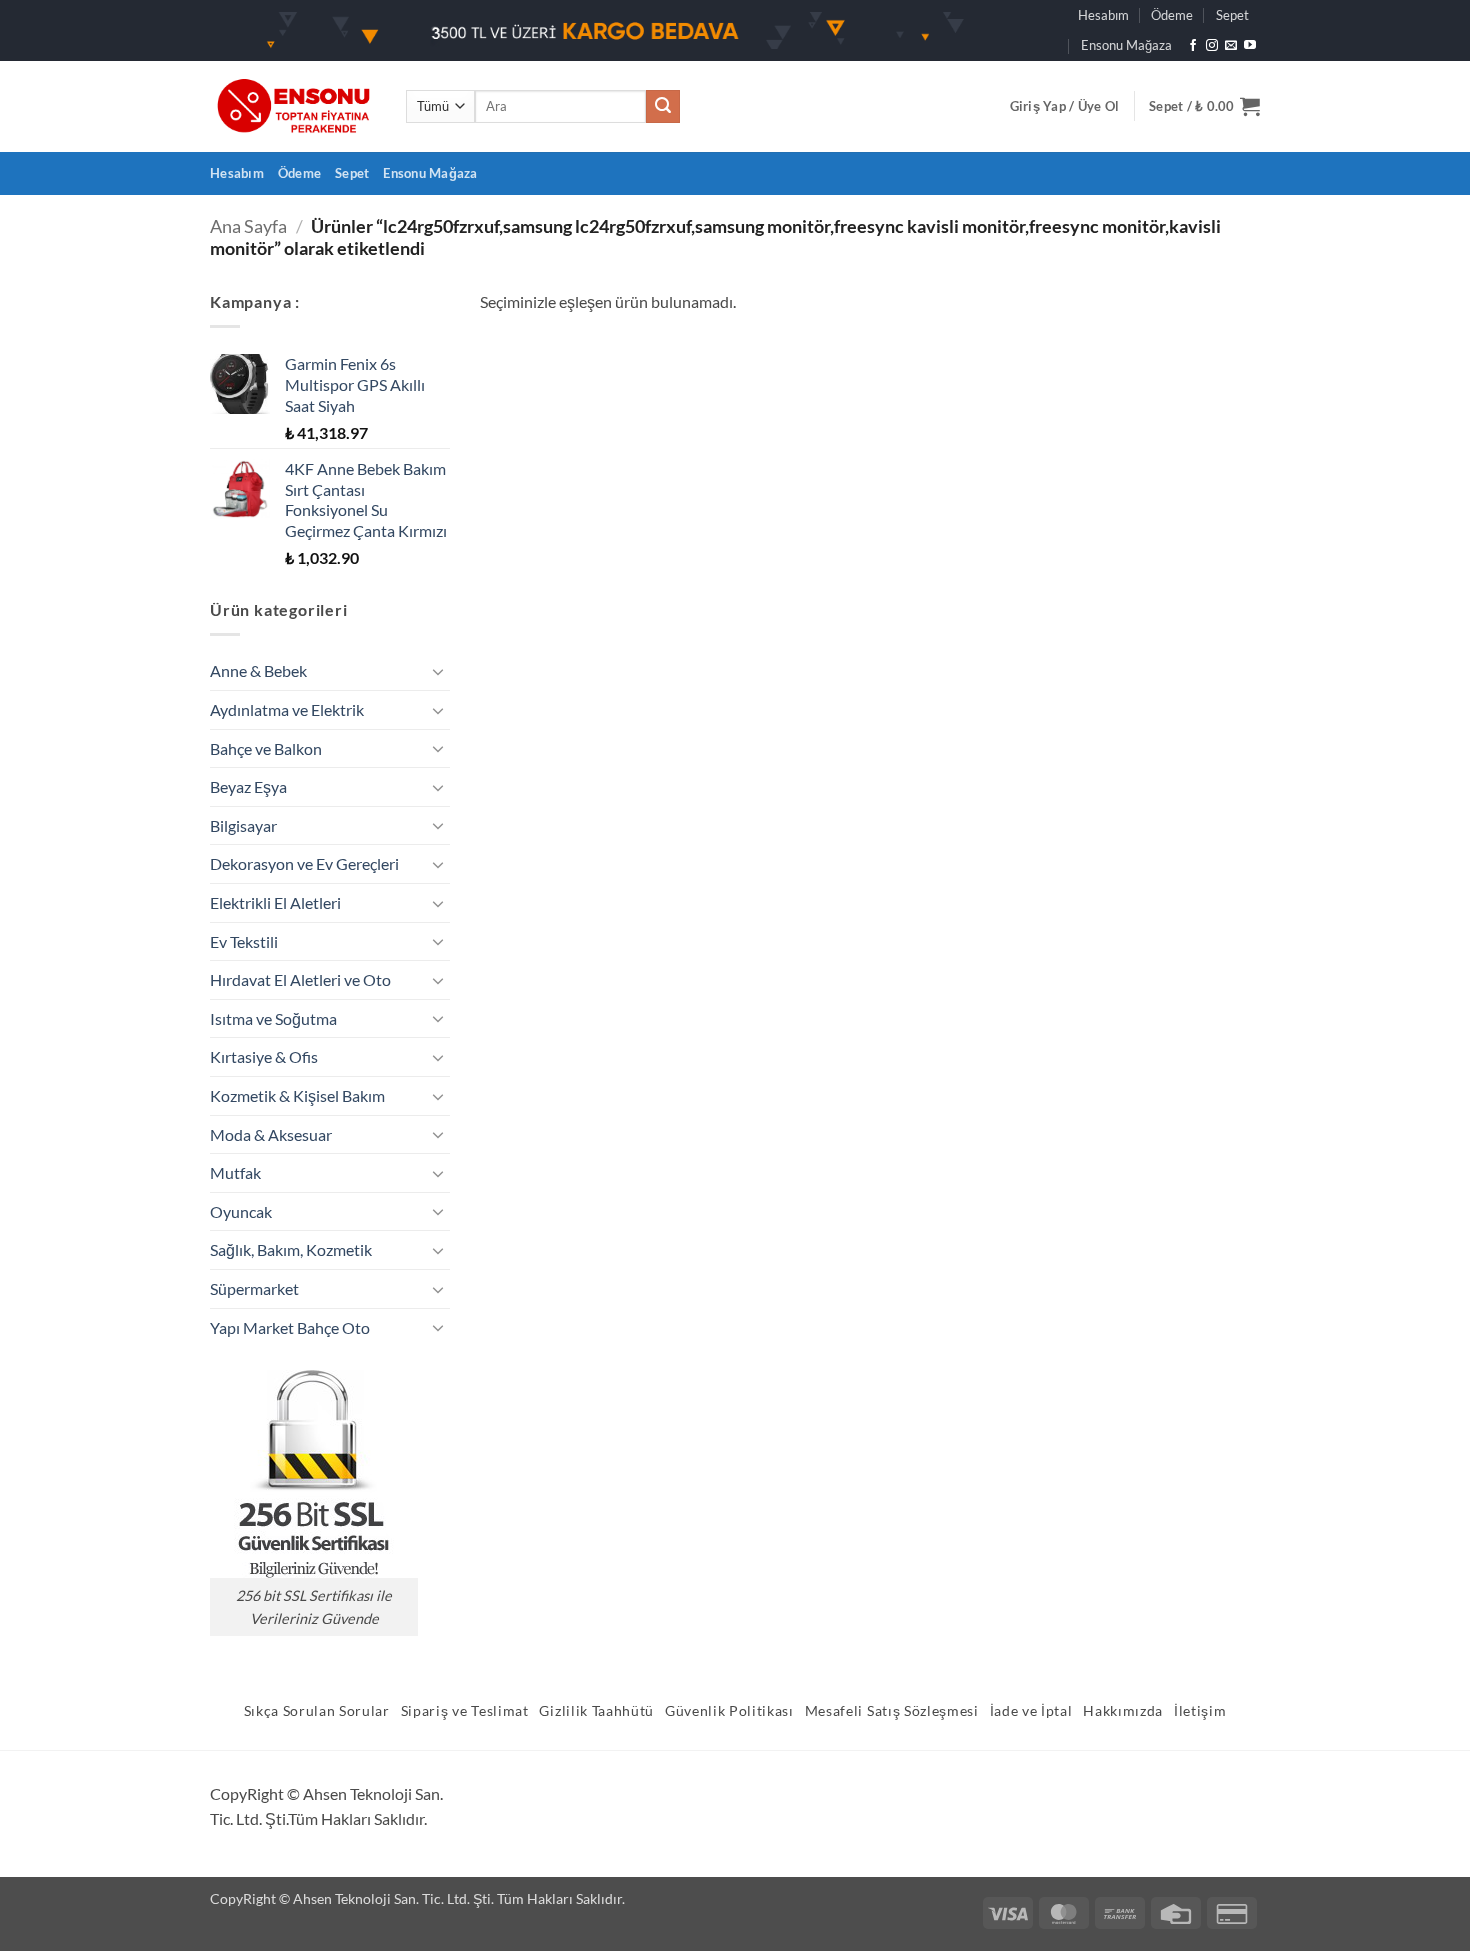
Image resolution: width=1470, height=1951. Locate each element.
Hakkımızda (1123, 1711)
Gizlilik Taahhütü (596, 1711)
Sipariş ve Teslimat (465, 1711)
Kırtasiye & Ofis (264, 1056)
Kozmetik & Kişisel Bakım (297, 1095)
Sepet (1232, 15)
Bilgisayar (243, 825)
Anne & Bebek (258, 670)
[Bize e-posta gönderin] (1231, 46)
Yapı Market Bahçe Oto (290, 1327)
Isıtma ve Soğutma (273, 1018)
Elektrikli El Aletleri (275, 902)
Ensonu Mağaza (1126, 45)
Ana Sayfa (248, 226)
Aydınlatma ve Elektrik (287, 709)
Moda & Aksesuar (271, 1134)
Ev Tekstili (244, 941)
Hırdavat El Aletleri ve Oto (300, 979)
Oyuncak (241, 1211)
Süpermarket (254, 1288)
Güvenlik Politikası (729, 1711)
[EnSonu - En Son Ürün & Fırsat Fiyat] (293, 106)
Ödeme (1172, 15)
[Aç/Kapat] (438, 671)
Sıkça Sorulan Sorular (317, 1711)
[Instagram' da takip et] (1212, 46)
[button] (1065, 106)
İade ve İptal (1031, 1711)
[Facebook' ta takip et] (1193, 46)
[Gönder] (663, 107)
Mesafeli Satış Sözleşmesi (892, 1711)
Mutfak (235, 1172)
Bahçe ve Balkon (266, 748)
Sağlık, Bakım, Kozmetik (291, 1249)
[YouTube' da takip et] (1250, 46)
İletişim (1200, 1711)
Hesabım (1103, 15)
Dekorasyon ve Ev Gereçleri (304, 863)
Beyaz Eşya (248, 786)
